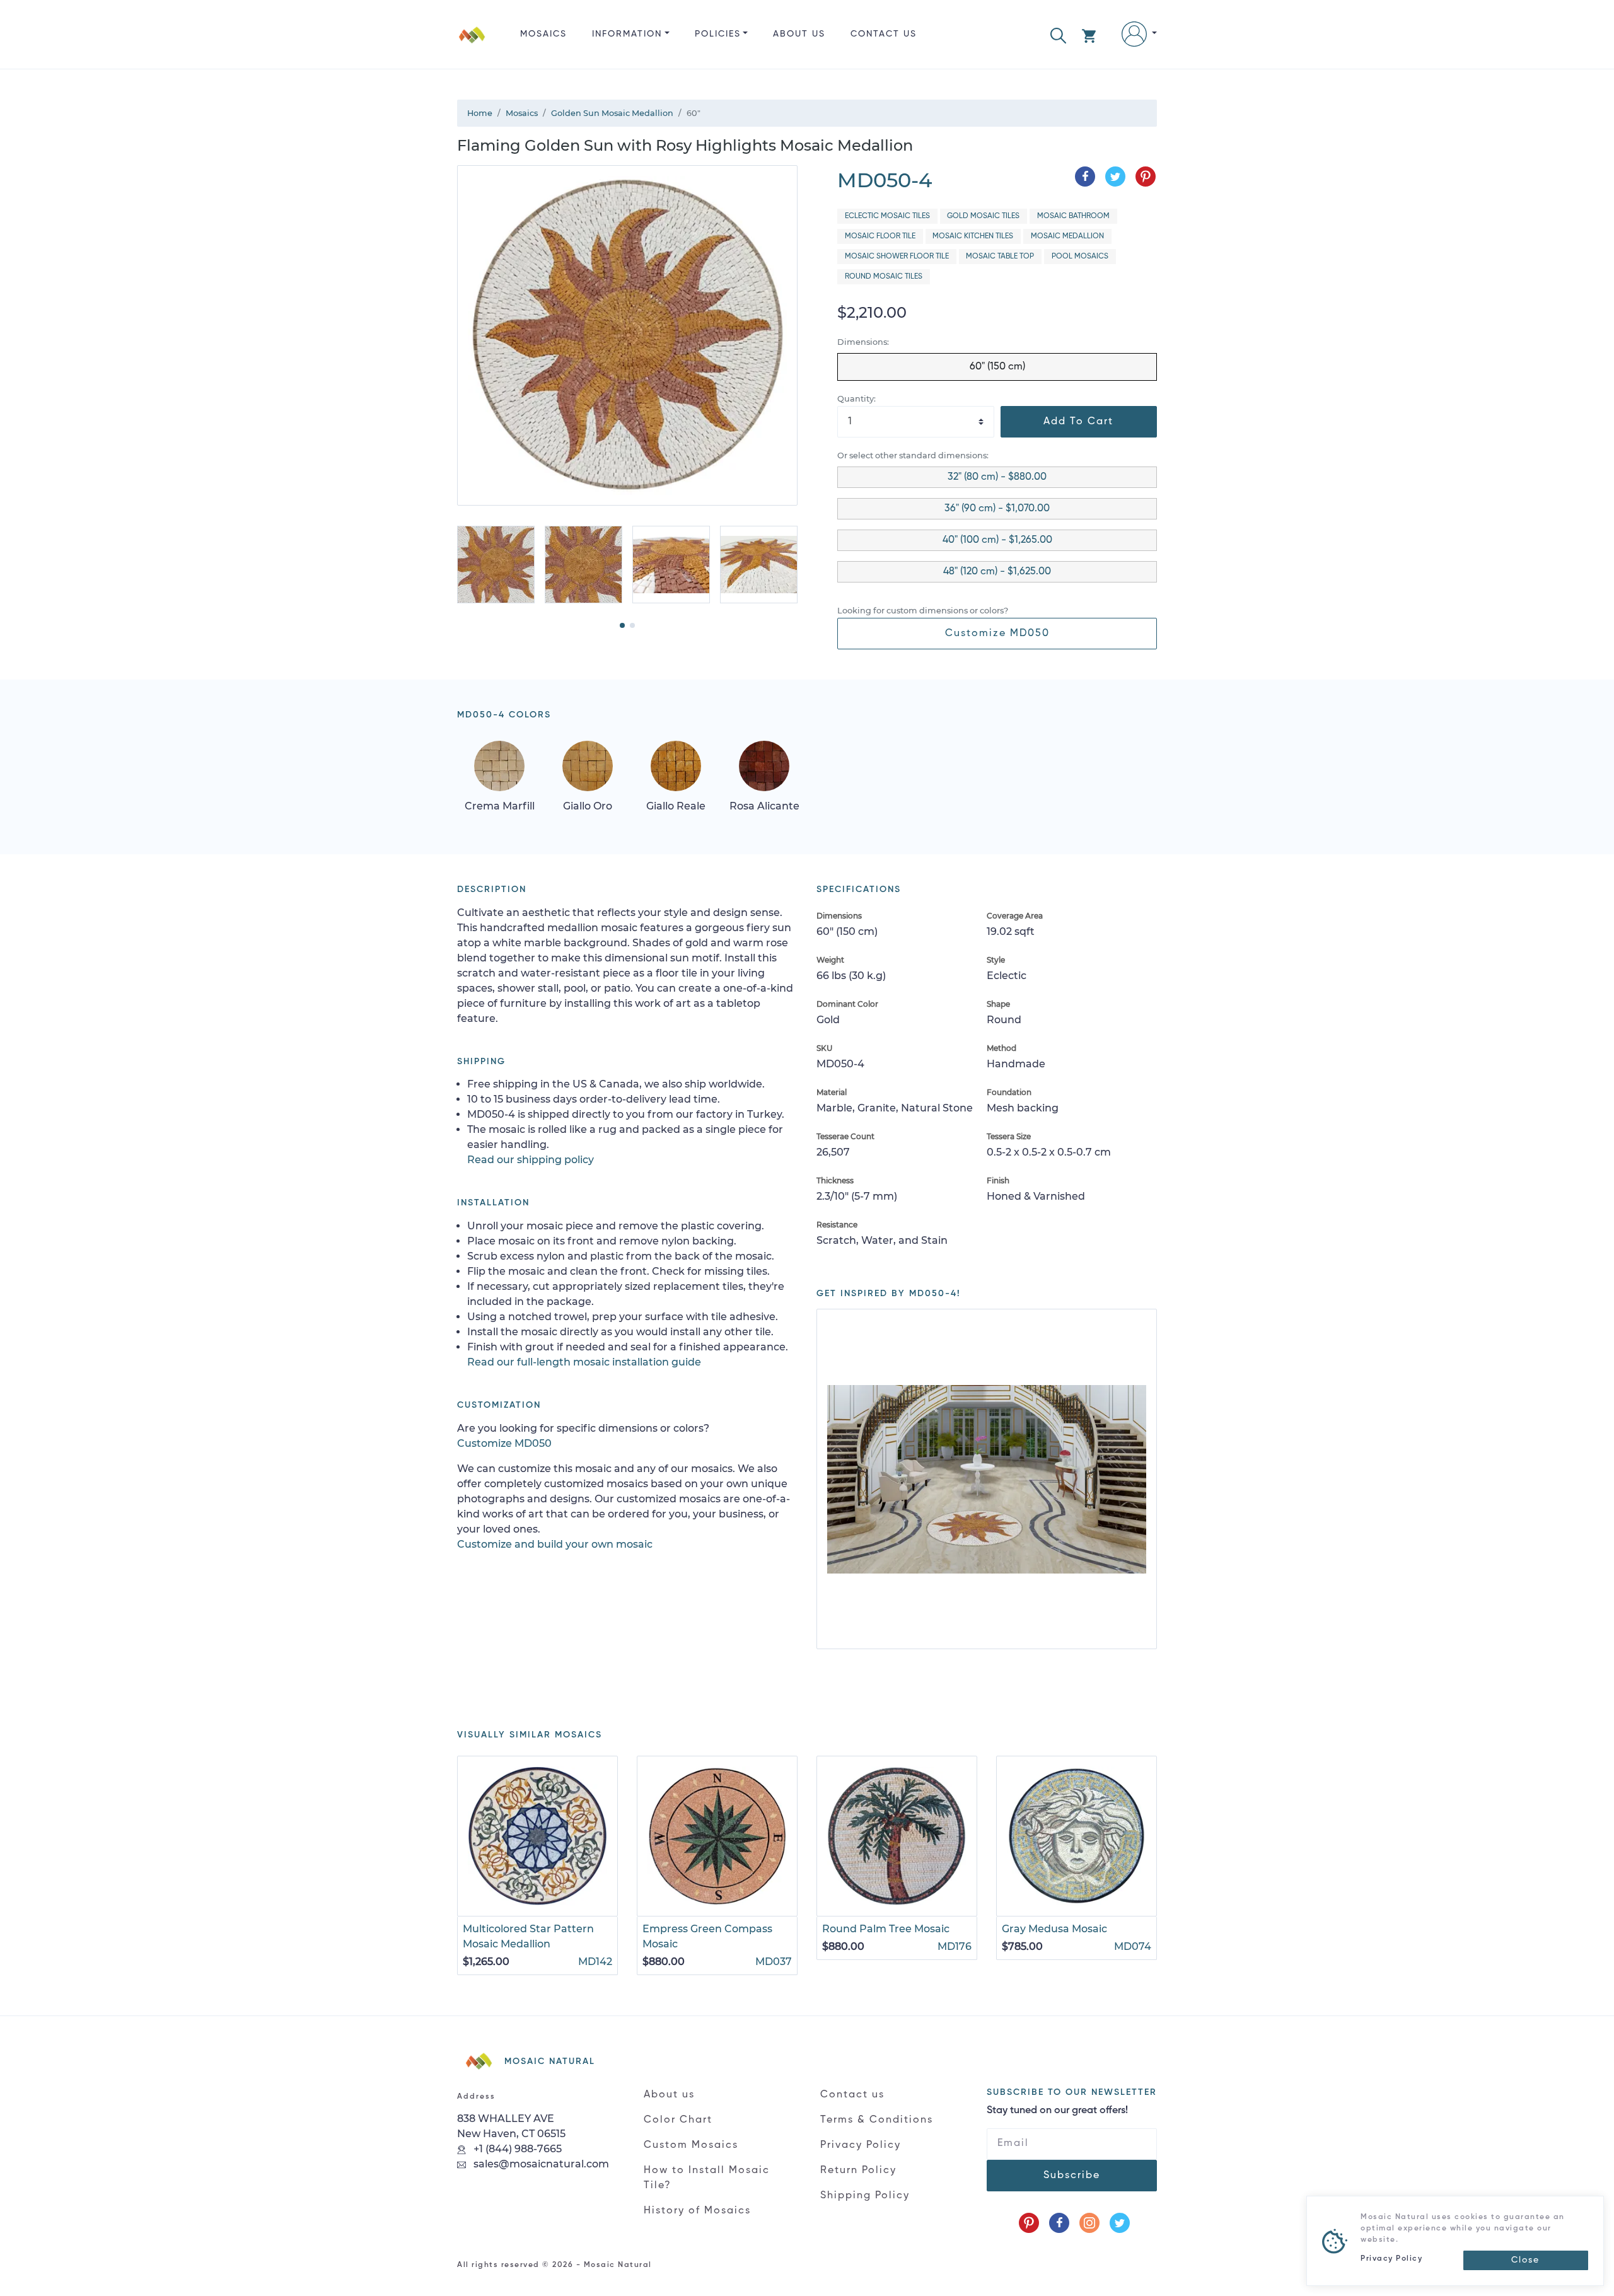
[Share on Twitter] (1115, 177)
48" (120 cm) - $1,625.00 (997, 572)
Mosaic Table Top (1000, 257)
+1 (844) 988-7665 (516, 2149)
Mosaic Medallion (1067, 236)
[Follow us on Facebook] (1059, 2223)
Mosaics (543, 34)
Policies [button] (718, 34)
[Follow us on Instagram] (1089, 2223)
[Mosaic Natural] (472, 44)
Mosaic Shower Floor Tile (897, 257)
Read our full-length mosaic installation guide (584, 1362)
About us (799, 34)
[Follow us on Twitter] (1120, 2223)
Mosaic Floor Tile (880, 236)
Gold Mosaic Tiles (983, 216)
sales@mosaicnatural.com (540, 2164)
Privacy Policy (861, 2145)
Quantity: (856, 399)
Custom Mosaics (691, 2145)
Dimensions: (863, 342)
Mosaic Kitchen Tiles (973, 236)
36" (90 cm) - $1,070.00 (997, 509)
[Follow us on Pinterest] (1029, 2223)
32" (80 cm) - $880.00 (997, 477)
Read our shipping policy (531, 1160)
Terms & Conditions (877, 2120)
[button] (1058, 34)
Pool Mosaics (1080, 257)
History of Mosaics (697, 2211)
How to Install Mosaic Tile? (707, 2178)
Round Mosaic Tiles (884, 277)
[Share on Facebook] (1085, 177)
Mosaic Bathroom (1073, 216)
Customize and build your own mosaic (555, 1544)
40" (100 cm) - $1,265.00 (997, 540)
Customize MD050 (997, 634)
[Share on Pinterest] (1146, 177)
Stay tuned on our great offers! (1057, 2111)
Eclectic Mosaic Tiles (887, 216)
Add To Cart (1078, 422)
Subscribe (1072, 2176)
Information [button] (627, 34)
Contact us (884, 34)
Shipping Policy (865, 2196)
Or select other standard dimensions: (913, 455)
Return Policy (858, 2171)
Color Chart (678, 2120)
